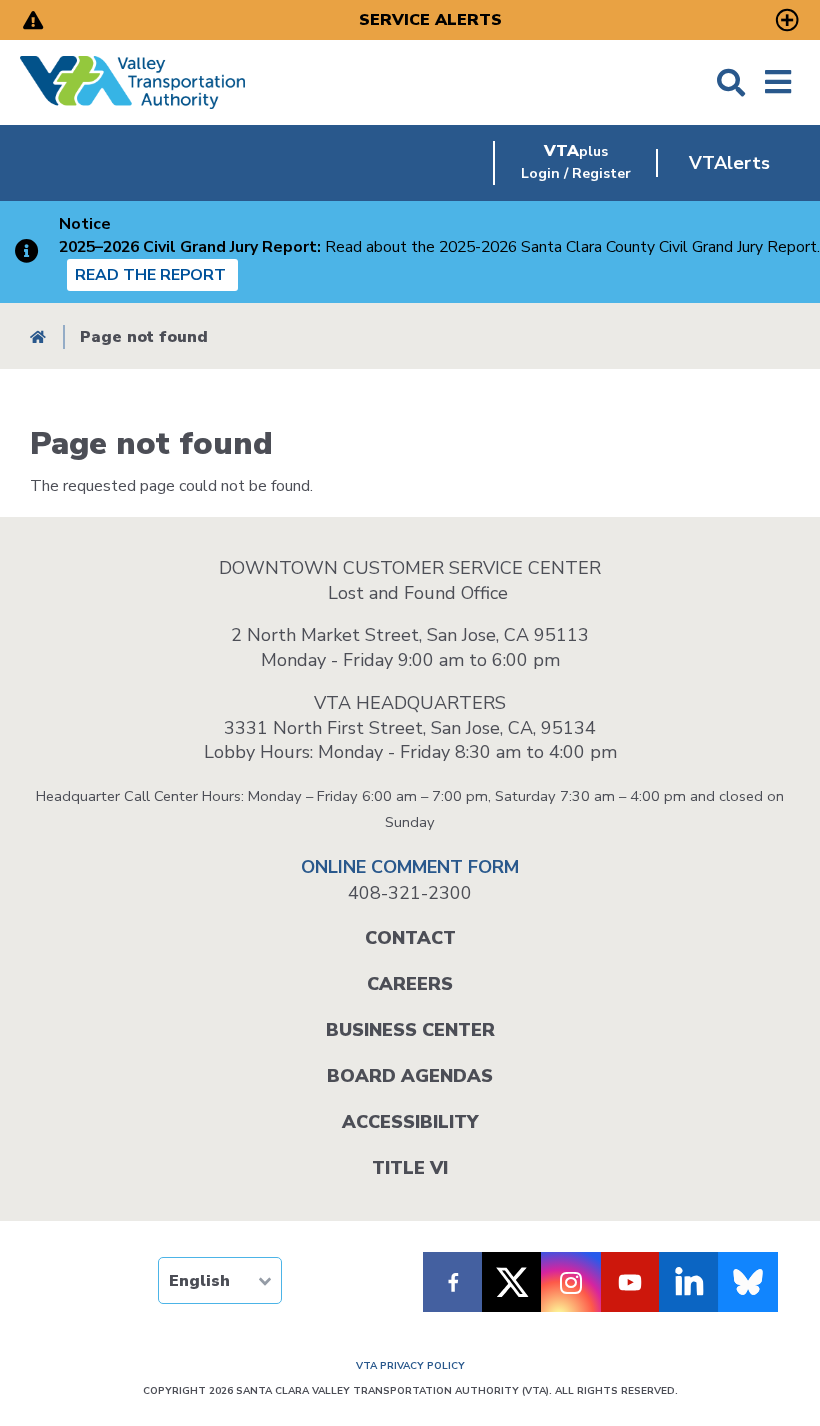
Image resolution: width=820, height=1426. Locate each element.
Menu (778, 82)
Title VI (410, 1168)
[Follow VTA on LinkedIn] (689, 1282)
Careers (410, 984)
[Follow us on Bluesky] (748, 1282)
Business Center (410, 1030)
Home (38, 336)
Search (731, 82)
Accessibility (410, 1122)
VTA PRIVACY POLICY (410, 1366)
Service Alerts (430, 20)
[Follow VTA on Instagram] (571, 1282)
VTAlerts (729, 163)
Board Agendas (410, 1076)
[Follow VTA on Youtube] (630, 1282)
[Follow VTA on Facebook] (453, 1282)
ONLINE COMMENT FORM (410, 867)
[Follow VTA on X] (512, 1282)
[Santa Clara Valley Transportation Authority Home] (132, 82)
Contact (410, 938)
